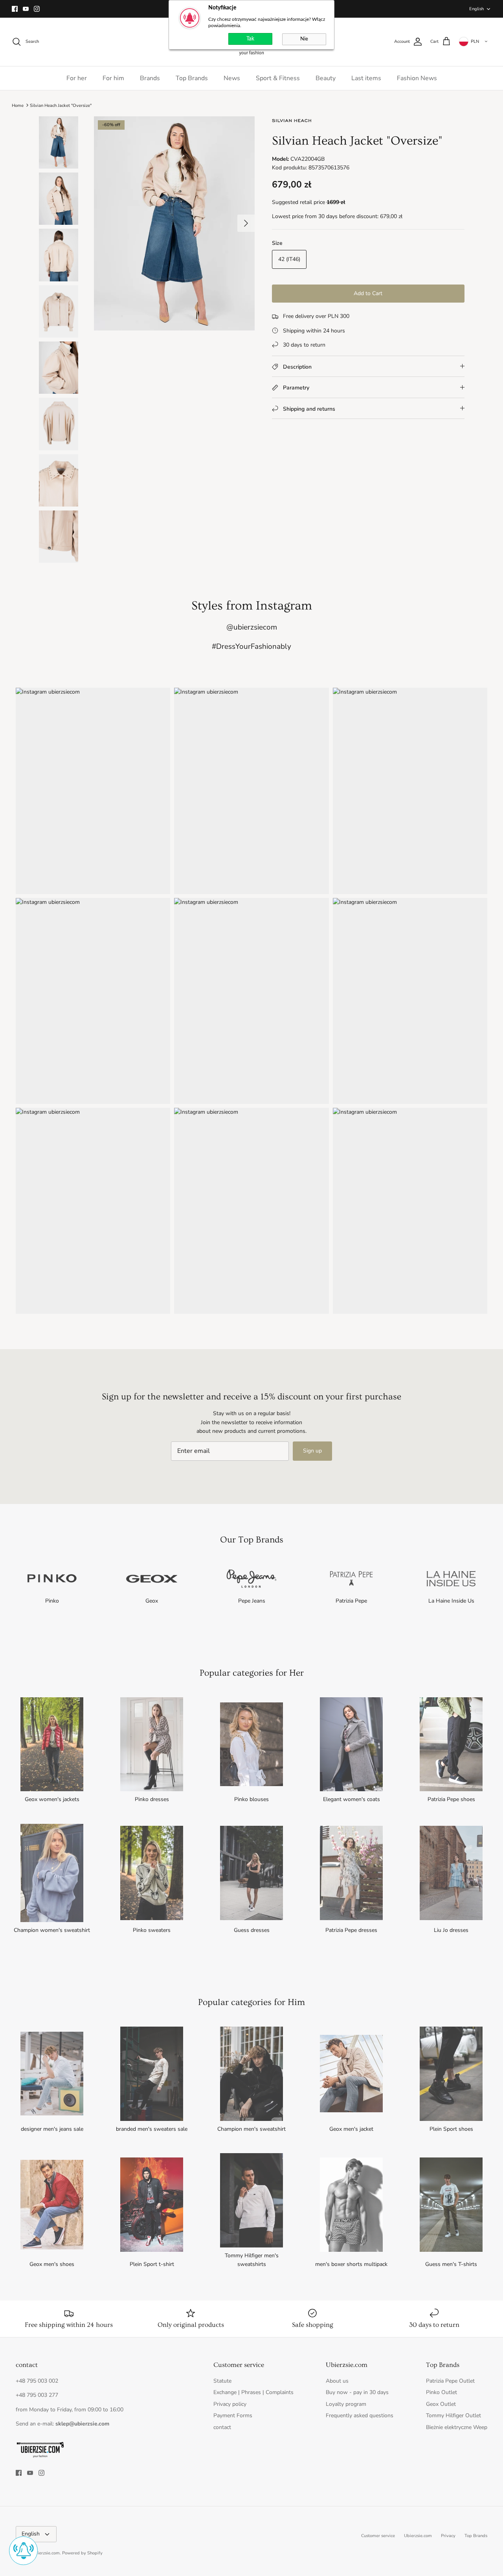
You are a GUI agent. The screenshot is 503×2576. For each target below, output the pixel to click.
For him (113, 78)
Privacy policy (230, 2404)
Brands (150, 78)
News (232, 78)
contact (222, 2427)
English (476, 9)
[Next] (246, 223)
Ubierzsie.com (418, 2536)
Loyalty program (346, 2404)
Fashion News (417, 78)
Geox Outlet (441, 2404)
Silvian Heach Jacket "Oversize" (61, 105)
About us (337, 2381)
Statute (222, 2381)
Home (18, 105)
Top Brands (192, 78)
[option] (174, 223)
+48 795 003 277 (37, 2395)
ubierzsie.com (46, 2553)
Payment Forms (233, 2415)
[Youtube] (26, 9)
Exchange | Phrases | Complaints (253, 2392)
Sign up (312, 1451)
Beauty (326, 78)
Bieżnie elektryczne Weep (457, 2427)
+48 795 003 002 (37, 2381)
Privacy (448, 2536)
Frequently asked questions (360, 2415)
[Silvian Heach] (292, 123)
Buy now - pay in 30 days (357, 2392)
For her (77, 78)
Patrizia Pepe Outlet (450, 2381)
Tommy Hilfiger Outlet (453, 2415)
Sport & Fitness (278, 78)
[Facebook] (15, 9)
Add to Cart (368, 293)
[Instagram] (37, 9)
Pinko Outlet (442, 2392)
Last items (366, 78)
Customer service (378, 2536)
